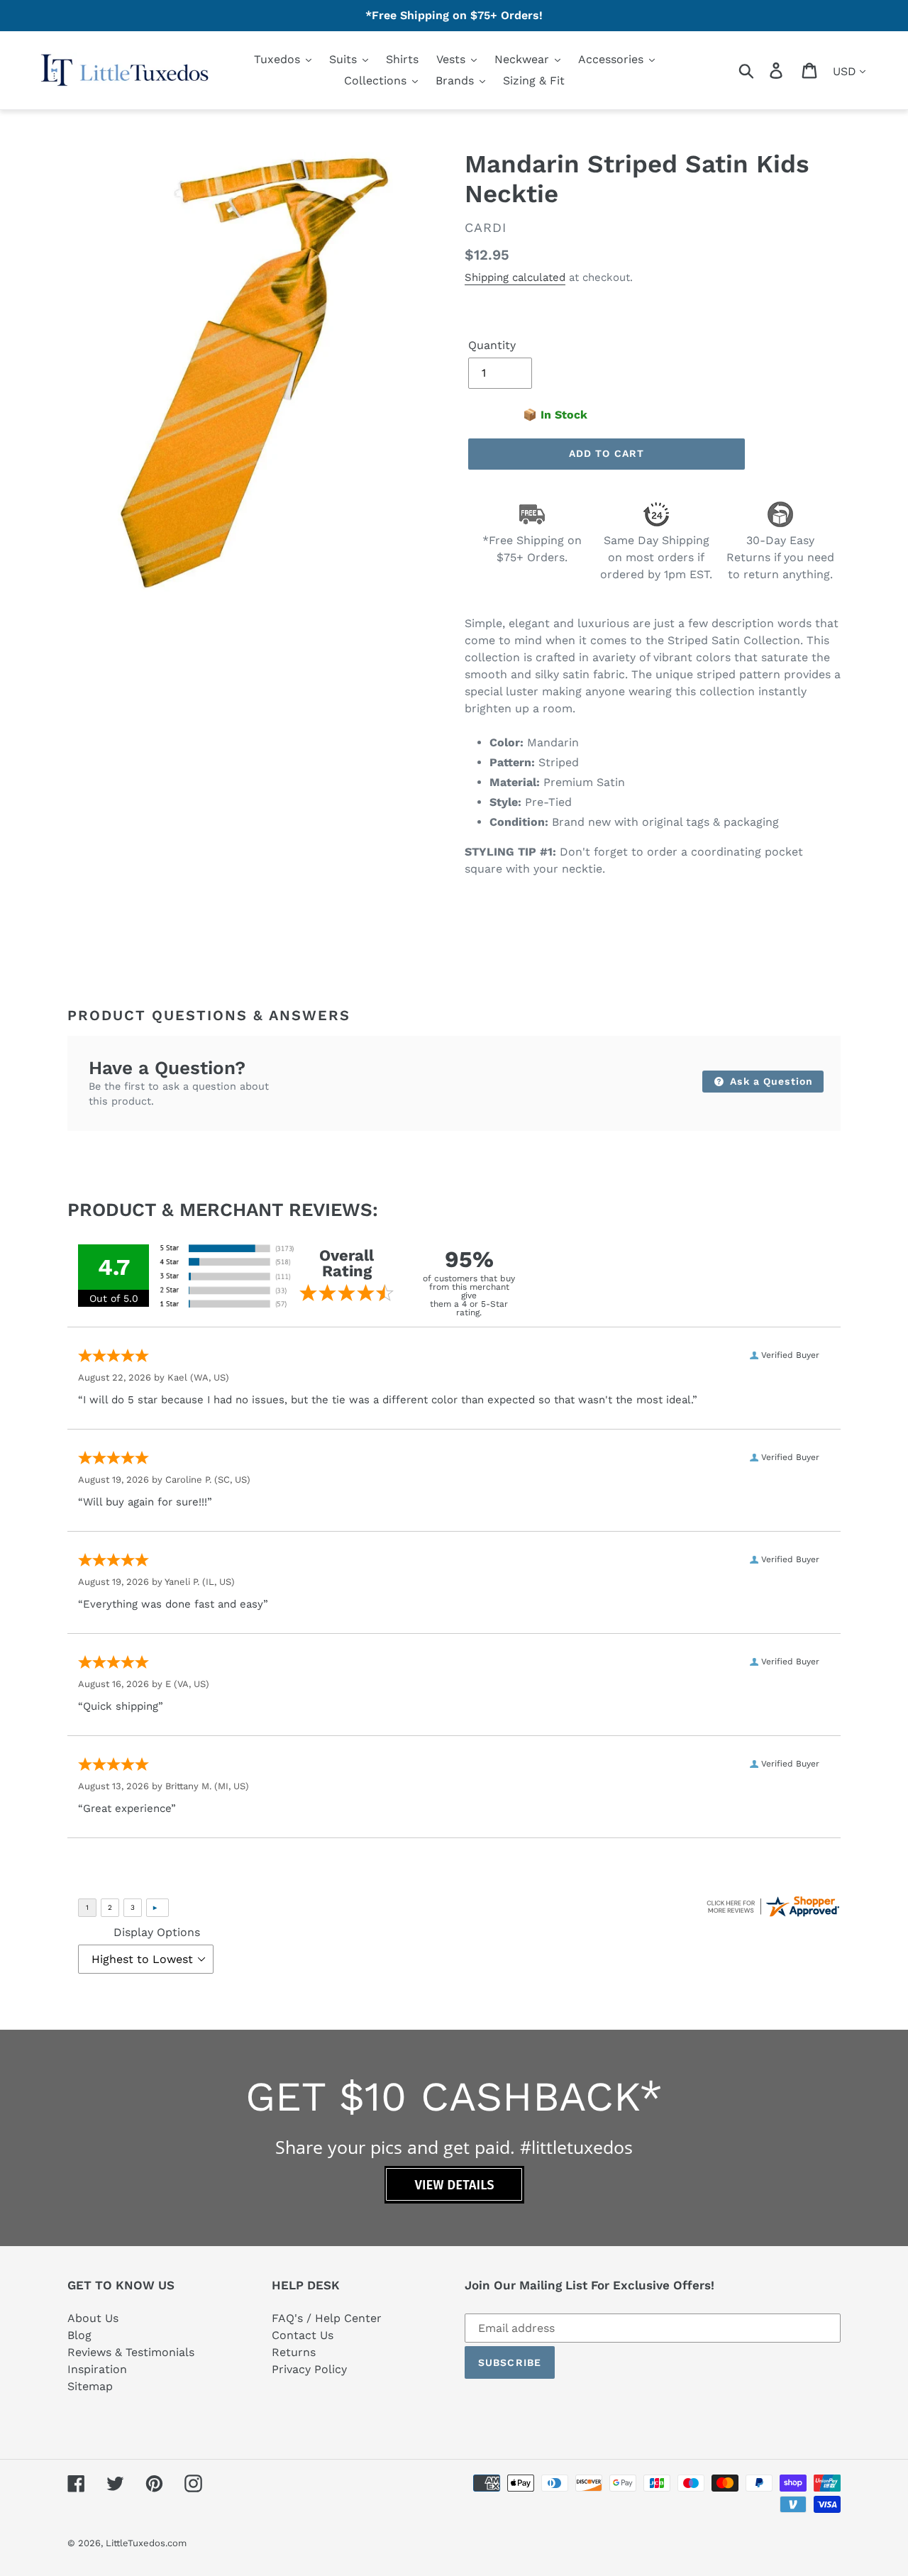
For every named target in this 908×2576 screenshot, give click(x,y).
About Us (93, 2318)
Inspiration (97, 2369)
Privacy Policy (309, 2369)
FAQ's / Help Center (327, 2318)
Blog (79, 2335)
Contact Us (303, 2335)
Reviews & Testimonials (131, 2352)
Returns (294, 2352)
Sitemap (90, 2386)
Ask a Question (770, 1081)
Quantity (492, 345)
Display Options (157, 1932)
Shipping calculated (515, 277)
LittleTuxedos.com (146, 2543)
